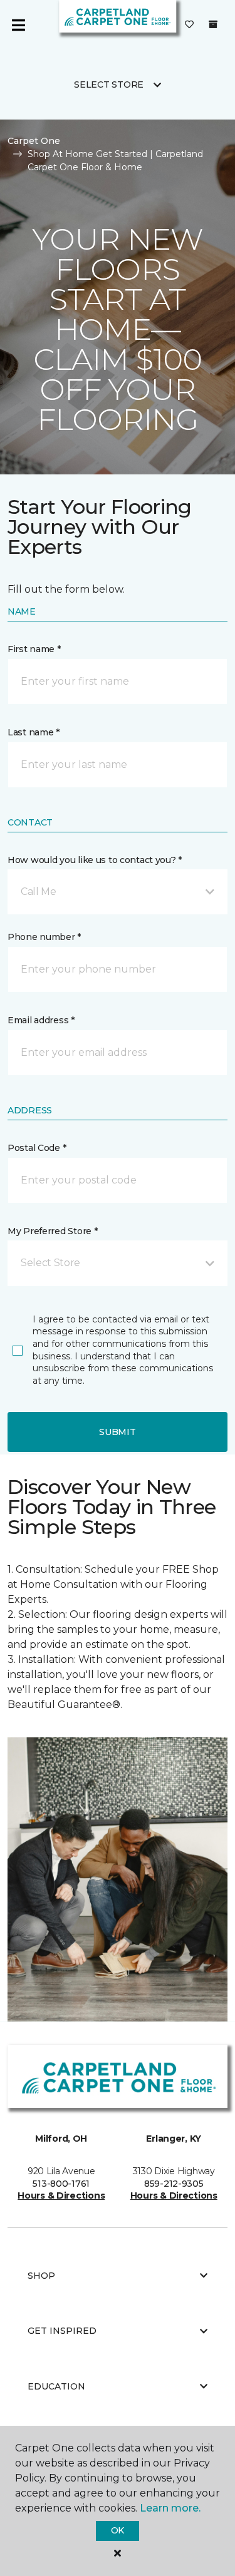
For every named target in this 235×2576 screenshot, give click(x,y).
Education (56, 2386)
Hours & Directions (61, 2195)
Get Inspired (62, 2331)
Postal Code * (37, 1148)
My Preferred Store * (52, 1231)
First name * (34, 649)
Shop (41, 2276)
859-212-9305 (174, 2184)
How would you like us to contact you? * (95, 860)
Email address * (41, 1020)
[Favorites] (189, 25)
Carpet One (34, 141)
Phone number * (44, 937)
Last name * (34, 732)
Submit (117, 1432)
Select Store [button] (109, 84)
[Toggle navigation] (18, 25)
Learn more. (170, 2508)
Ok (118, 2530)
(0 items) (213, 24)
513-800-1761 (61, 2184)
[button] (118, 892)
